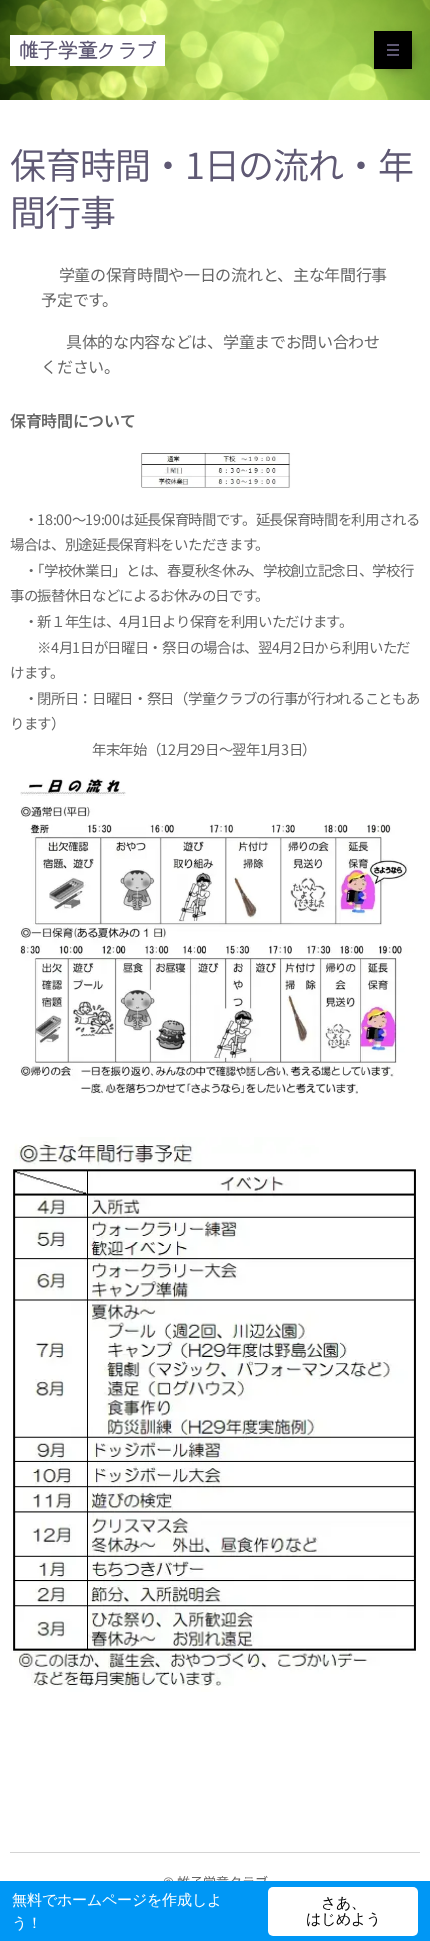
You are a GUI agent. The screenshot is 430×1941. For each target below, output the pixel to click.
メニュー (393, 50)
